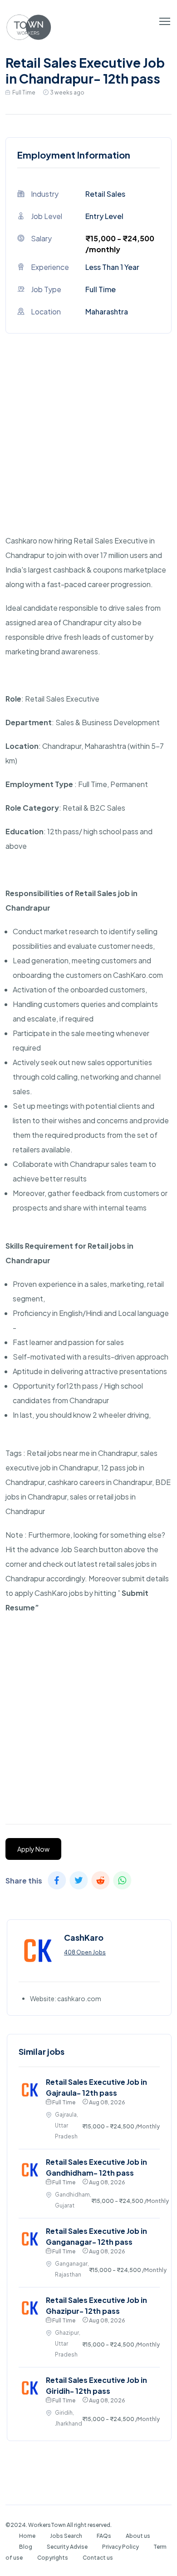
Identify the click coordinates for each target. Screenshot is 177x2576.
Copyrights (53, 2558)
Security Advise (67, 2547)
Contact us (98, 2558)
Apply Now (33, 1849)
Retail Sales (105, 194)
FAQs (104, 2536)
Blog (26, 2547)
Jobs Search (66, 2536)
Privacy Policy (120, 2547)
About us (138, 2536)
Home (27, 2536)
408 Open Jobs (85, 1952)
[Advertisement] (88, 445)
